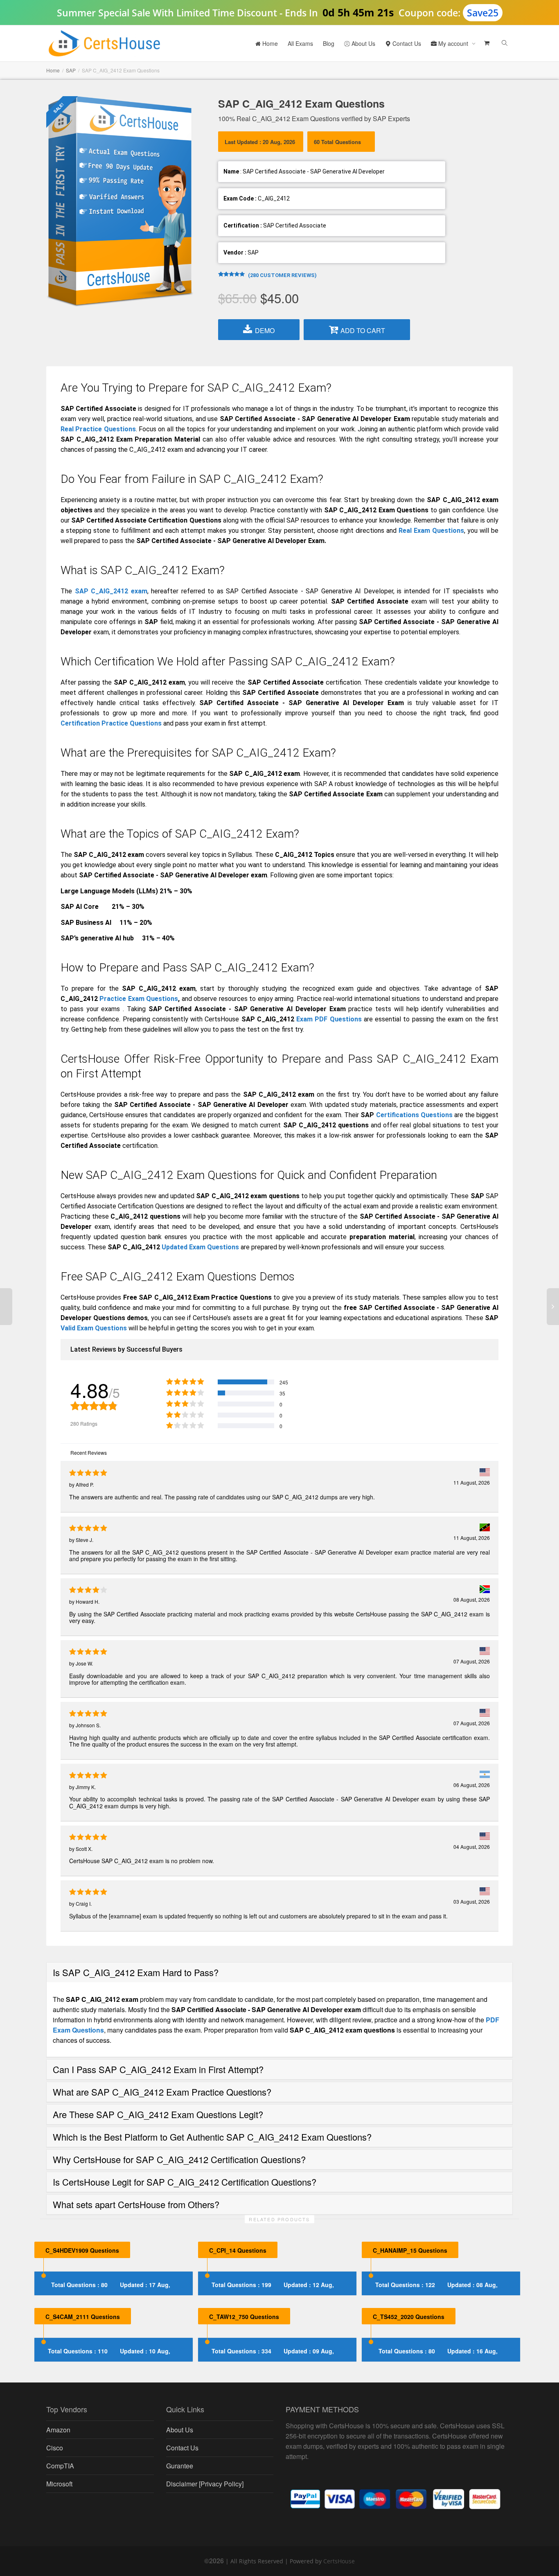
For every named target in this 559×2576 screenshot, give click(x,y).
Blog (329, 43)
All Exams (300, 43)
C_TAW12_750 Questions (244, 2317)
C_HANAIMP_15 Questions (410, 2250)
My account (453, 43)
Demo (265, 330)
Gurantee (180, 2466)
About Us (363, 43)
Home (269, 43)
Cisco (55, 2448)
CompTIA (60, 2466)
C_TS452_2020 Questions (409, 2317)
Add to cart (363, 330)
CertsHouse (339, 2561)
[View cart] (486, 43)
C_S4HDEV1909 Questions (82, 2250)
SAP (71, 70)
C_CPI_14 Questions (238, 2250)
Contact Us (406, 43)
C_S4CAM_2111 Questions (83, 2317)
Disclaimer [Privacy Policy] (205, 2484)
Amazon (58, 2430)
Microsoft (59, 2484)
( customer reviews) (282, 275)
